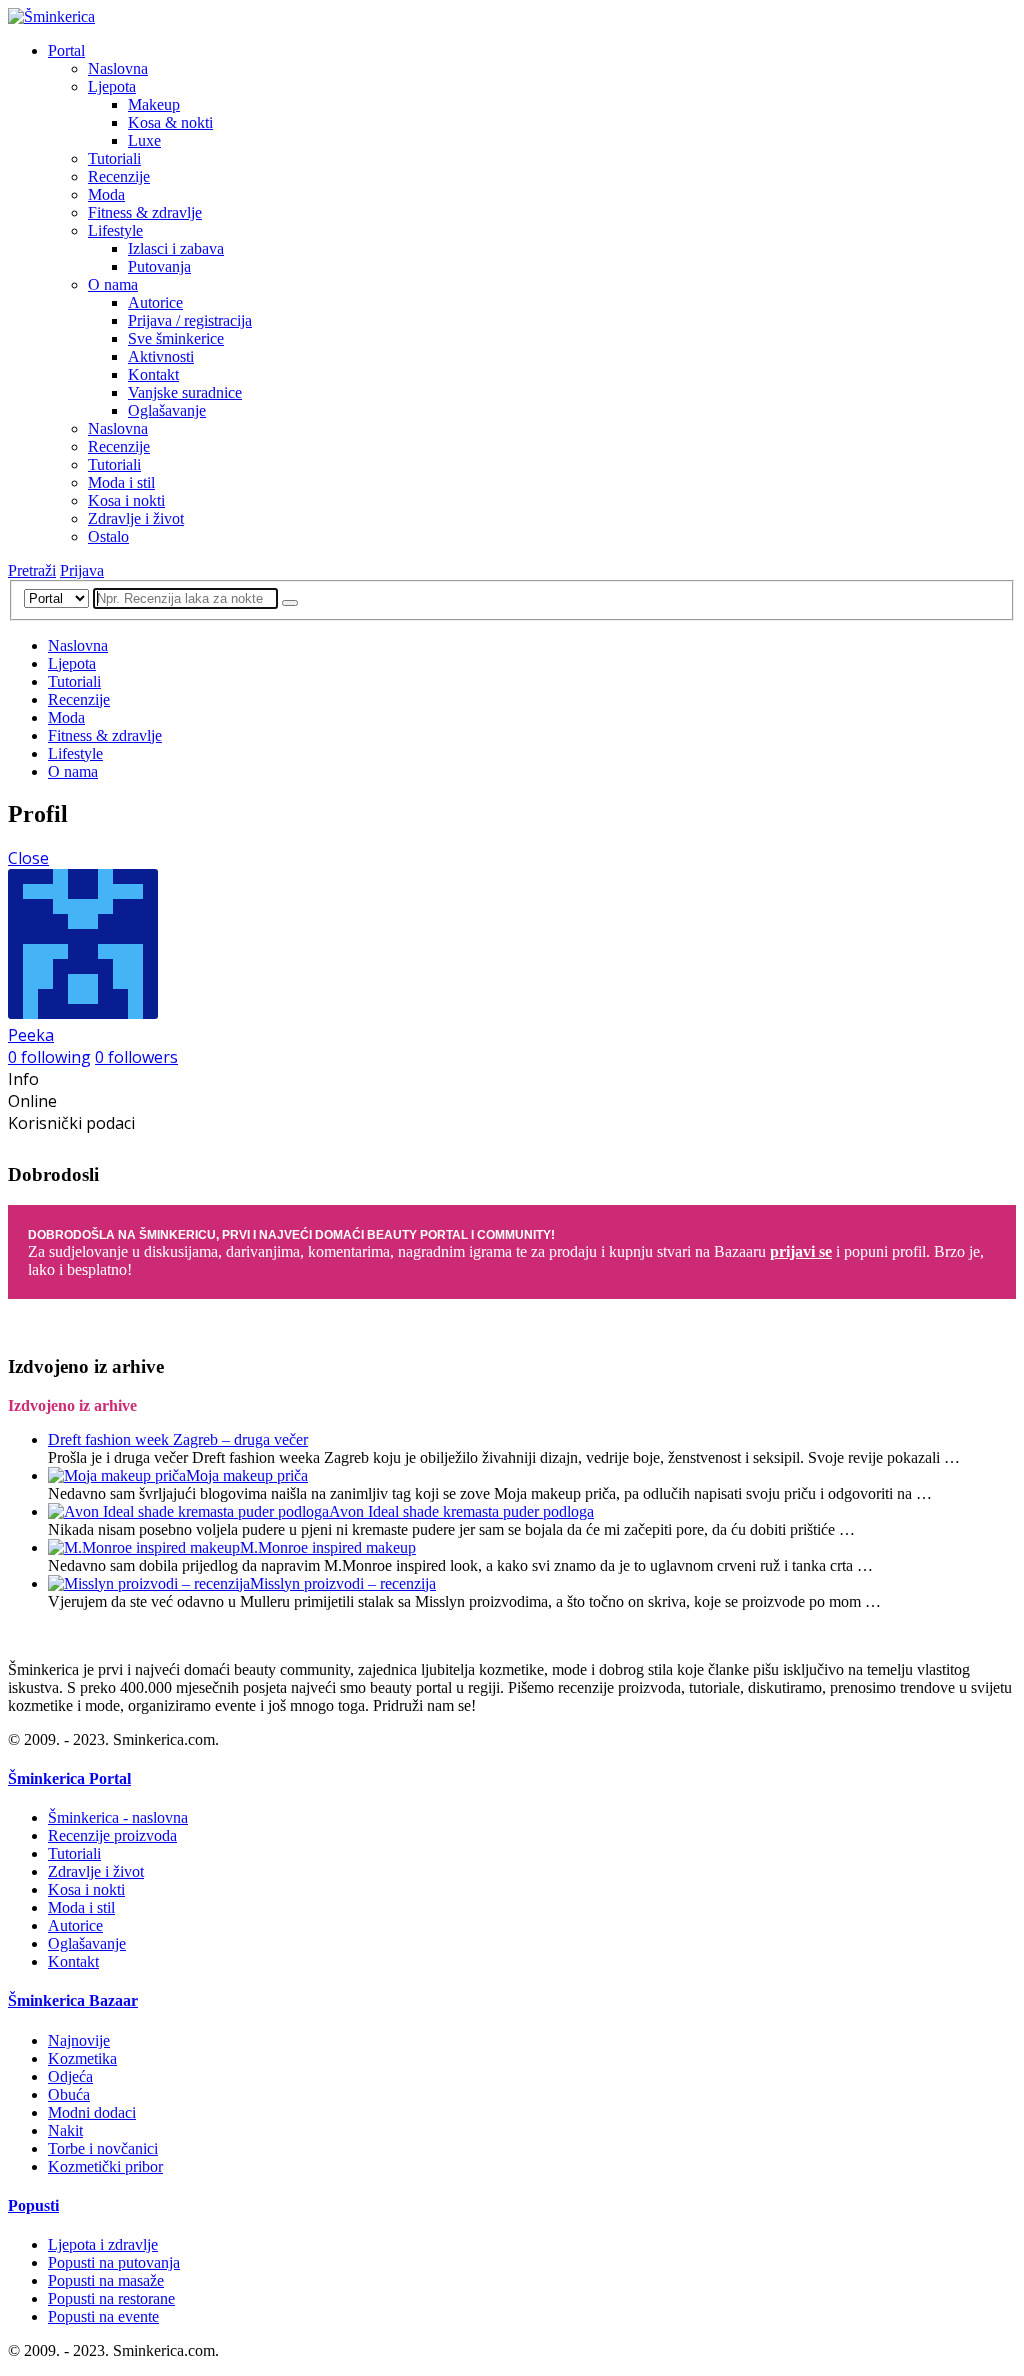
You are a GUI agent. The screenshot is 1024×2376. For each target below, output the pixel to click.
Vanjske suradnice (185, 392)
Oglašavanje (167, 410)
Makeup (154, 104)
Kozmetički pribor (105, 2166)
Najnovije (79, 2040)
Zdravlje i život (136, 518)
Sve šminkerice (176, 338)
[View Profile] (83, 1013)
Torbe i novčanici (103, 2148)
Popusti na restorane (111, 2298)
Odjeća (70, 2076)
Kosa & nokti (170, 122)
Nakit (65, 2130)
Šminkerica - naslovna (118, 1817)
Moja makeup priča (247, 1475)
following (49, 1057)
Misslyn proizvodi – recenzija (343, 1583)
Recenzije (119, 176)
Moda (106, 194)
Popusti (33, 2205)
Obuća (69, 2094)
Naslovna (118, 68)
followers (136, 1057)
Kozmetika (82, 2058)
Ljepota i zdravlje (103, 2244)
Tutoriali (114, 158)
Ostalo (108, 536)
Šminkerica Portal (69, 1778)
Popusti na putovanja (114, 2262)
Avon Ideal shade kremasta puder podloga (461, 1511)
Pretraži (32, 570)
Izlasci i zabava (176, 248)
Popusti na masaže (106, 2280)
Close (28, 858)
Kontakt (153, 374)
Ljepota (112, 86)
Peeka (31, 1035)
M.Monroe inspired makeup (328, 1547)
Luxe (144, 140)
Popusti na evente (103, 2316)
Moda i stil (121, 482)
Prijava (82, 570)
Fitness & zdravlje (145, 212)
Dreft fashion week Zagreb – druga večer (178, 1439)
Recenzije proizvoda (112, 1835)
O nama (113, 284)
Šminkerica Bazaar (73, 2000)
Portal (66, 50)
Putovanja (159, 266)
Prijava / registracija (190, 320)
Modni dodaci (92, 2112)
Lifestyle (115, 230)
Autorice (155, 302)
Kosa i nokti (126, 500)
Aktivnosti (161, 356)
